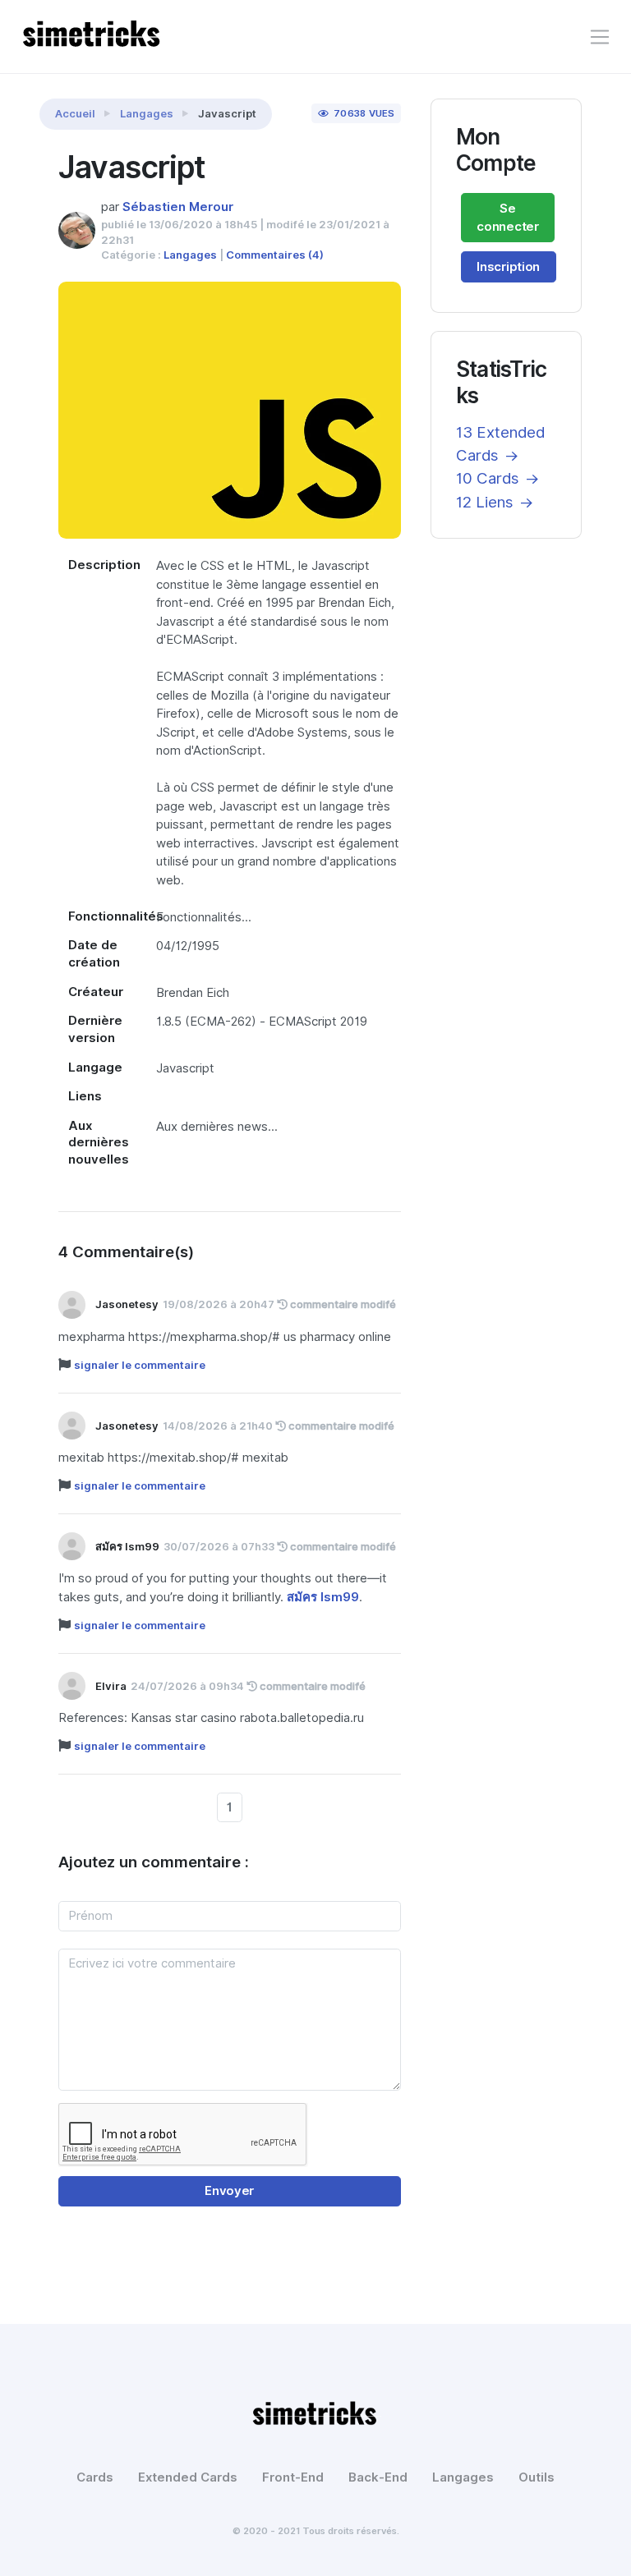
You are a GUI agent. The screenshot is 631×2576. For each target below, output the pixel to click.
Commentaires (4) (275, 255)
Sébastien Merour (178, 207)
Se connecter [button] (507, 218)
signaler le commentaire (140, 1365)
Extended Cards (188, 2477)
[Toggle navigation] (600, 37)
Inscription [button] (508, 267)
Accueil (75, 113)
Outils (537, 2477)
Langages (147, 113)
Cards (95, 2477)
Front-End (293, 2477)
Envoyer (229, 2191)
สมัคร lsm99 (323, 1597)
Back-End (378, 2477)
